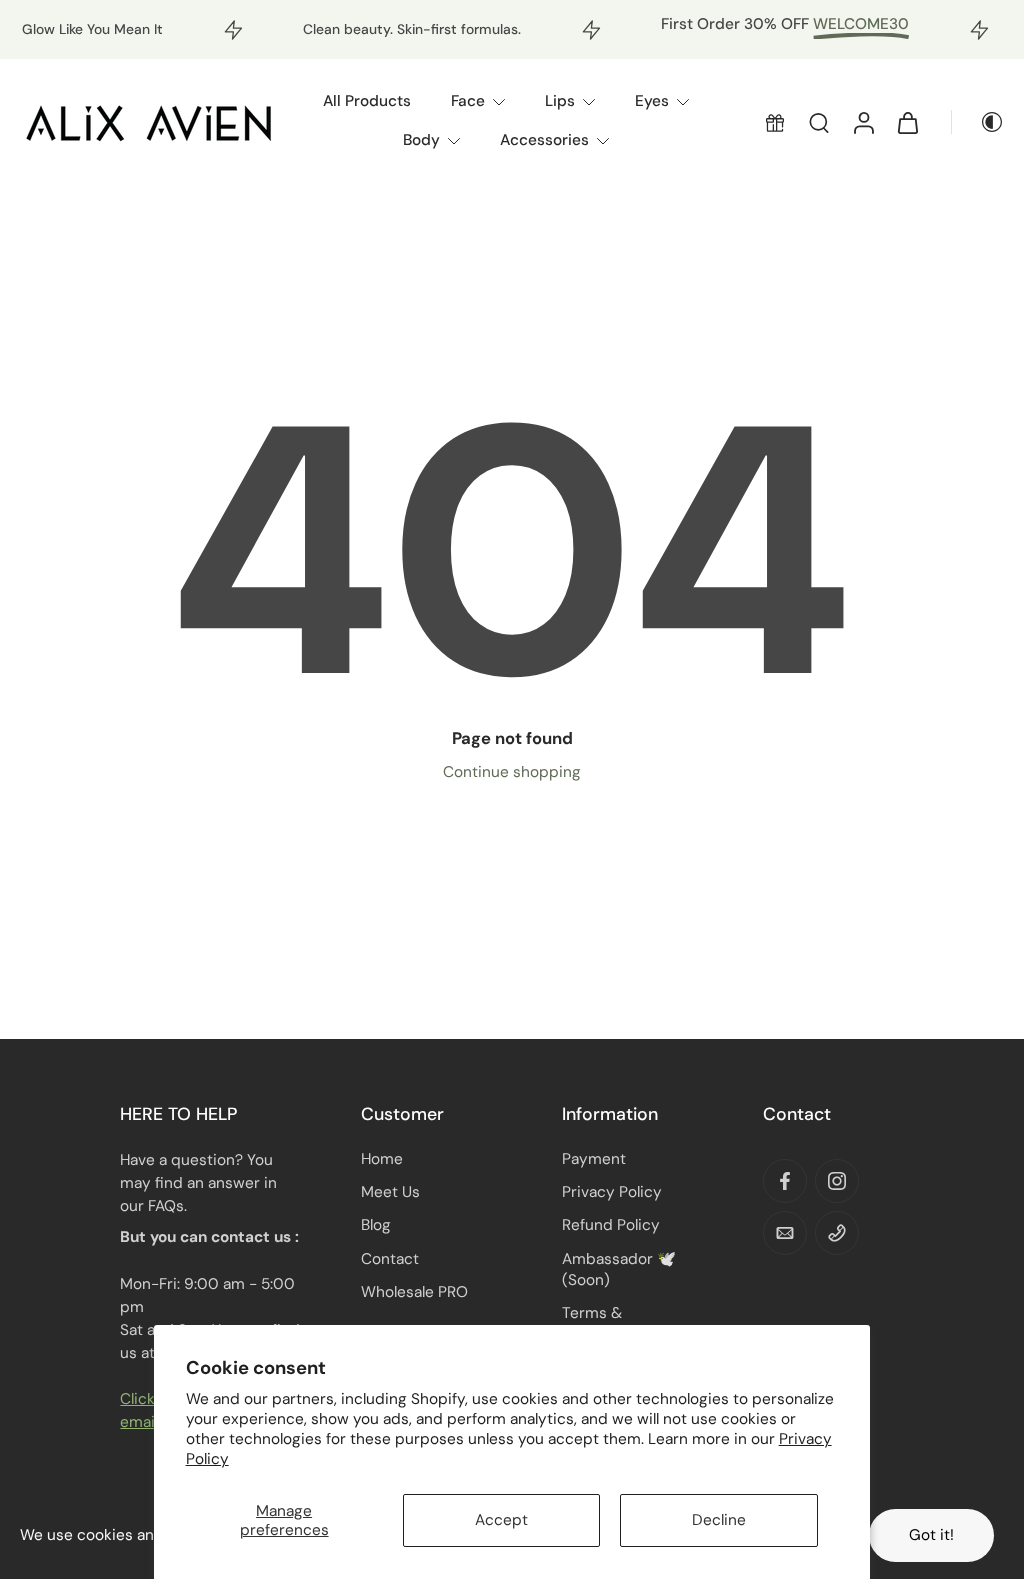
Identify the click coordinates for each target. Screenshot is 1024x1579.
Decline (719, 1520)
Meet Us (390, 1192)
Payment (594, 1159)
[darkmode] (978, 122)
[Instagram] (837, 1181)
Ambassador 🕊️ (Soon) (619, 1269)
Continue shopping (512, 772)
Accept (501, 1520)
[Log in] (863, 122)
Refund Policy (611, 1225)
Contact (390, 1259)
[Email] (785, 1233)
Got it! (931, 1535)
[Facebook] (785, 1181)
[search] (819, 122)
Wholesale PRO (414, 1292)
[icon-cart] (907, 122)
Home (382, 1159)
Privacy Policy (612, 1192)
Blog (376, 1225)
